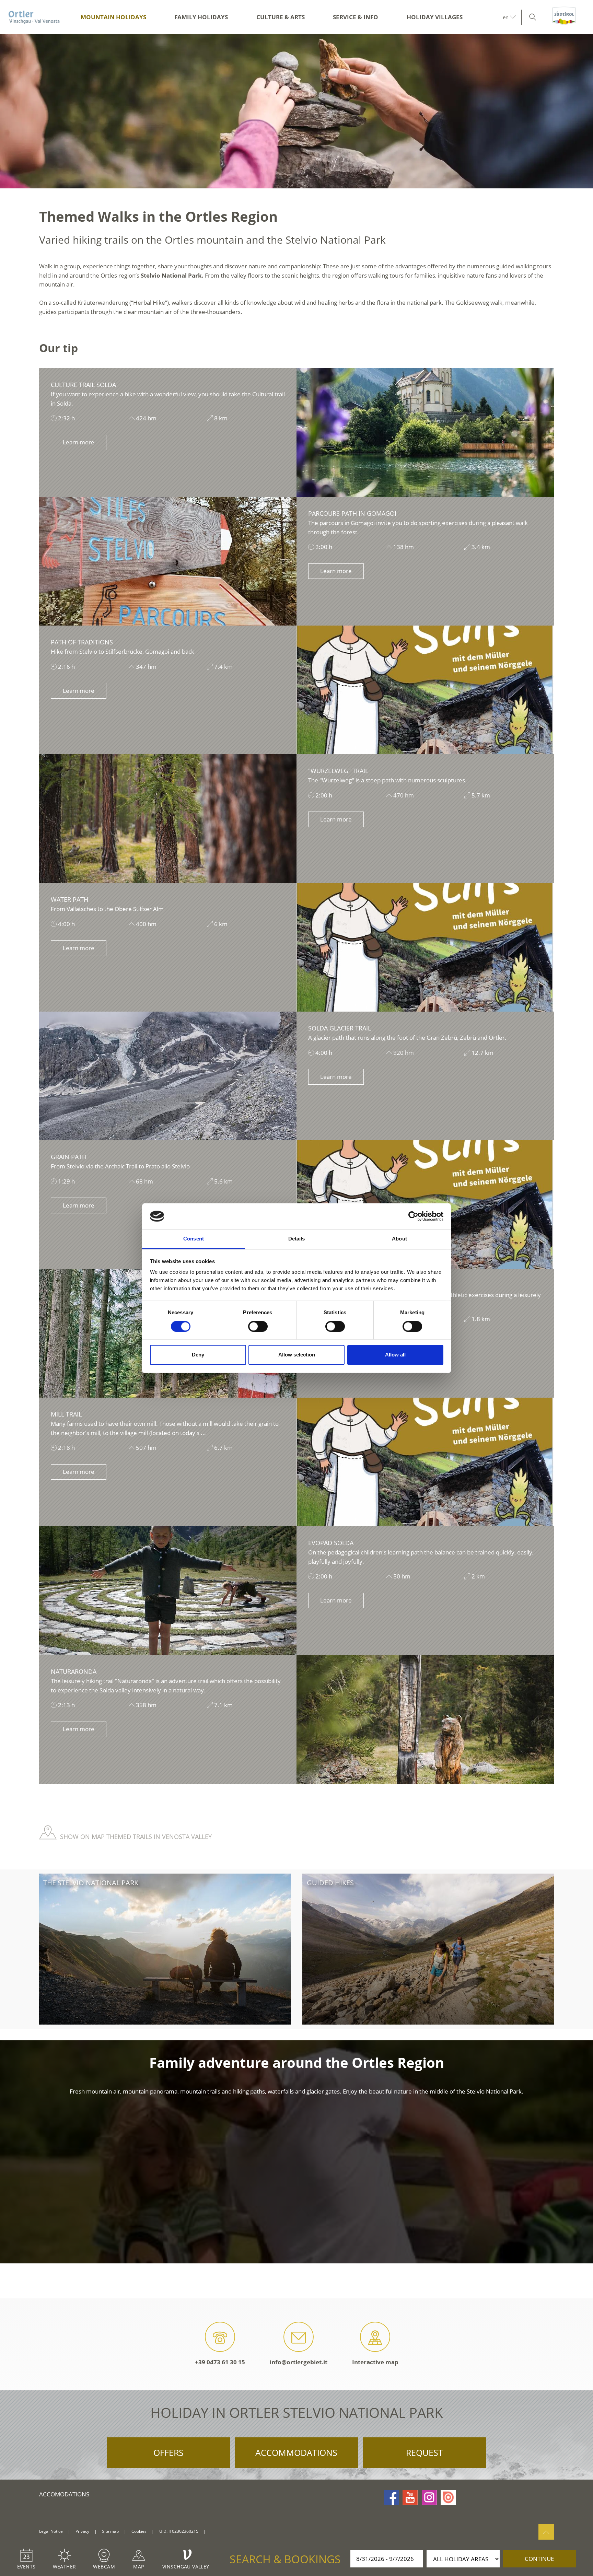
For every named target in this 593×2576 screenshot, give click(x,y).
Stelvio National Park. (172, 275)
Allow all (395, 1355)
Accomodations (64, 2494)
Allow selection (297, 1355)
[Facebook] (391, 2497)
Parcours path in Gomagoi (352, 513)
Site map (110, 2531)
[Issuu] (448, 2497)
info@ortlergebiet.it (299, 2362)
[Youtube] (410, 2497)
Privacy (82, 2531)
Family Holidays (201, 17)
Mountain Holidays (113, 17)
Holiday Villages (435, 17)
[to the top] (546, 2532)
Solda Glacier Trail (340, 1028)
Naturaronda (74, 1671)
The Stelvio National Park (91, 1883)
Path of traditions (82, 642)
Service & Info (356, 17)
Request (425, 2452)
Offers (168, 2452)
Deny (198, 1355)
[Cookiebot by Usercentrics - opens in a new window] (413, 1216)
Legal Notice (51, 2531)
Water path (69, 899)
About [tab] (399, 1239)
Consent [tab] (194, 1239)
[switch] (258, 1326)
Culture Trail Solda (83, 385)
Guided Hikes (330, 1883)
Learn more (79, 442)
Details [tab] (297, 1239)
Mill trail (66, 1414)
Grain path (69, 1157)
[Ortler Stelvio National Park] (34, 17)
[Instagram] (429, 2497)
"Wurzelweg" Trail (338, 771)
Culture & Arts (281, 17)
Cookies (139, 2531)
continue (539, 2559)
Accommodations (296, 2452)
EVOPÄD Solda (331, 1543)
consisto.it (219, 2532)
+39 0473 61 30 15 (220, 2362)
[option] (296, 111)
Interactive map (375, 2362)
